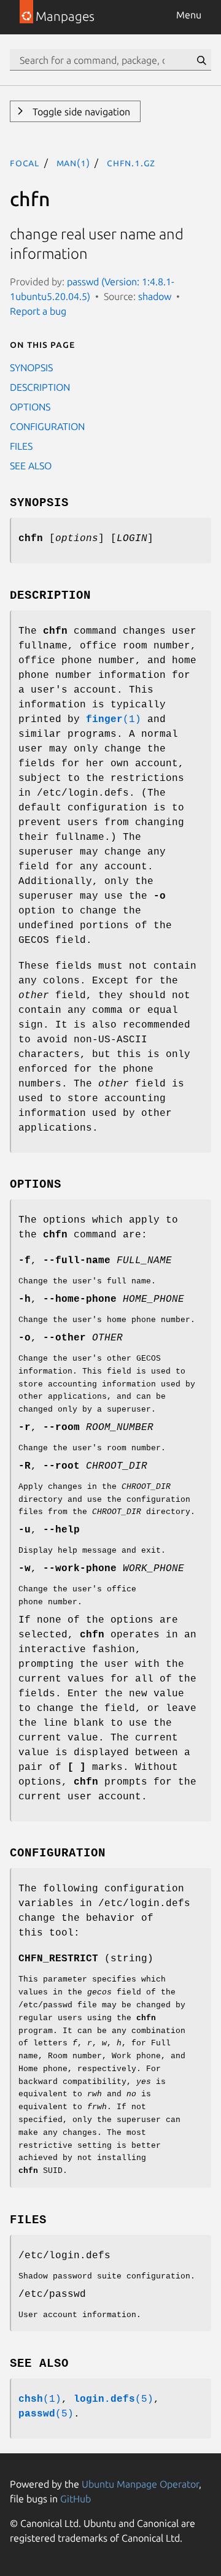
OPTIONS (30, 407)
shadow (155, 296)
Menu (189, 15)
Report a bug (38, 311)
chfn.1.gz (131, 163)
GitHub (76, 2499)
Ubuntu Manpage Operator (140, 2484)
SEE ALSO (31, 466)
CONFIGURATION (47, 426)
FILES (21, 446)
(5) (114, 2399)
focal (25, 163)
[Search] (201, 60)
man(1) (73, 163)
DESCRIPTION (40, 387)
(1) (114, 720)
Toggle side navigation (80, 112)
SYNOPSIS (31, 367)
